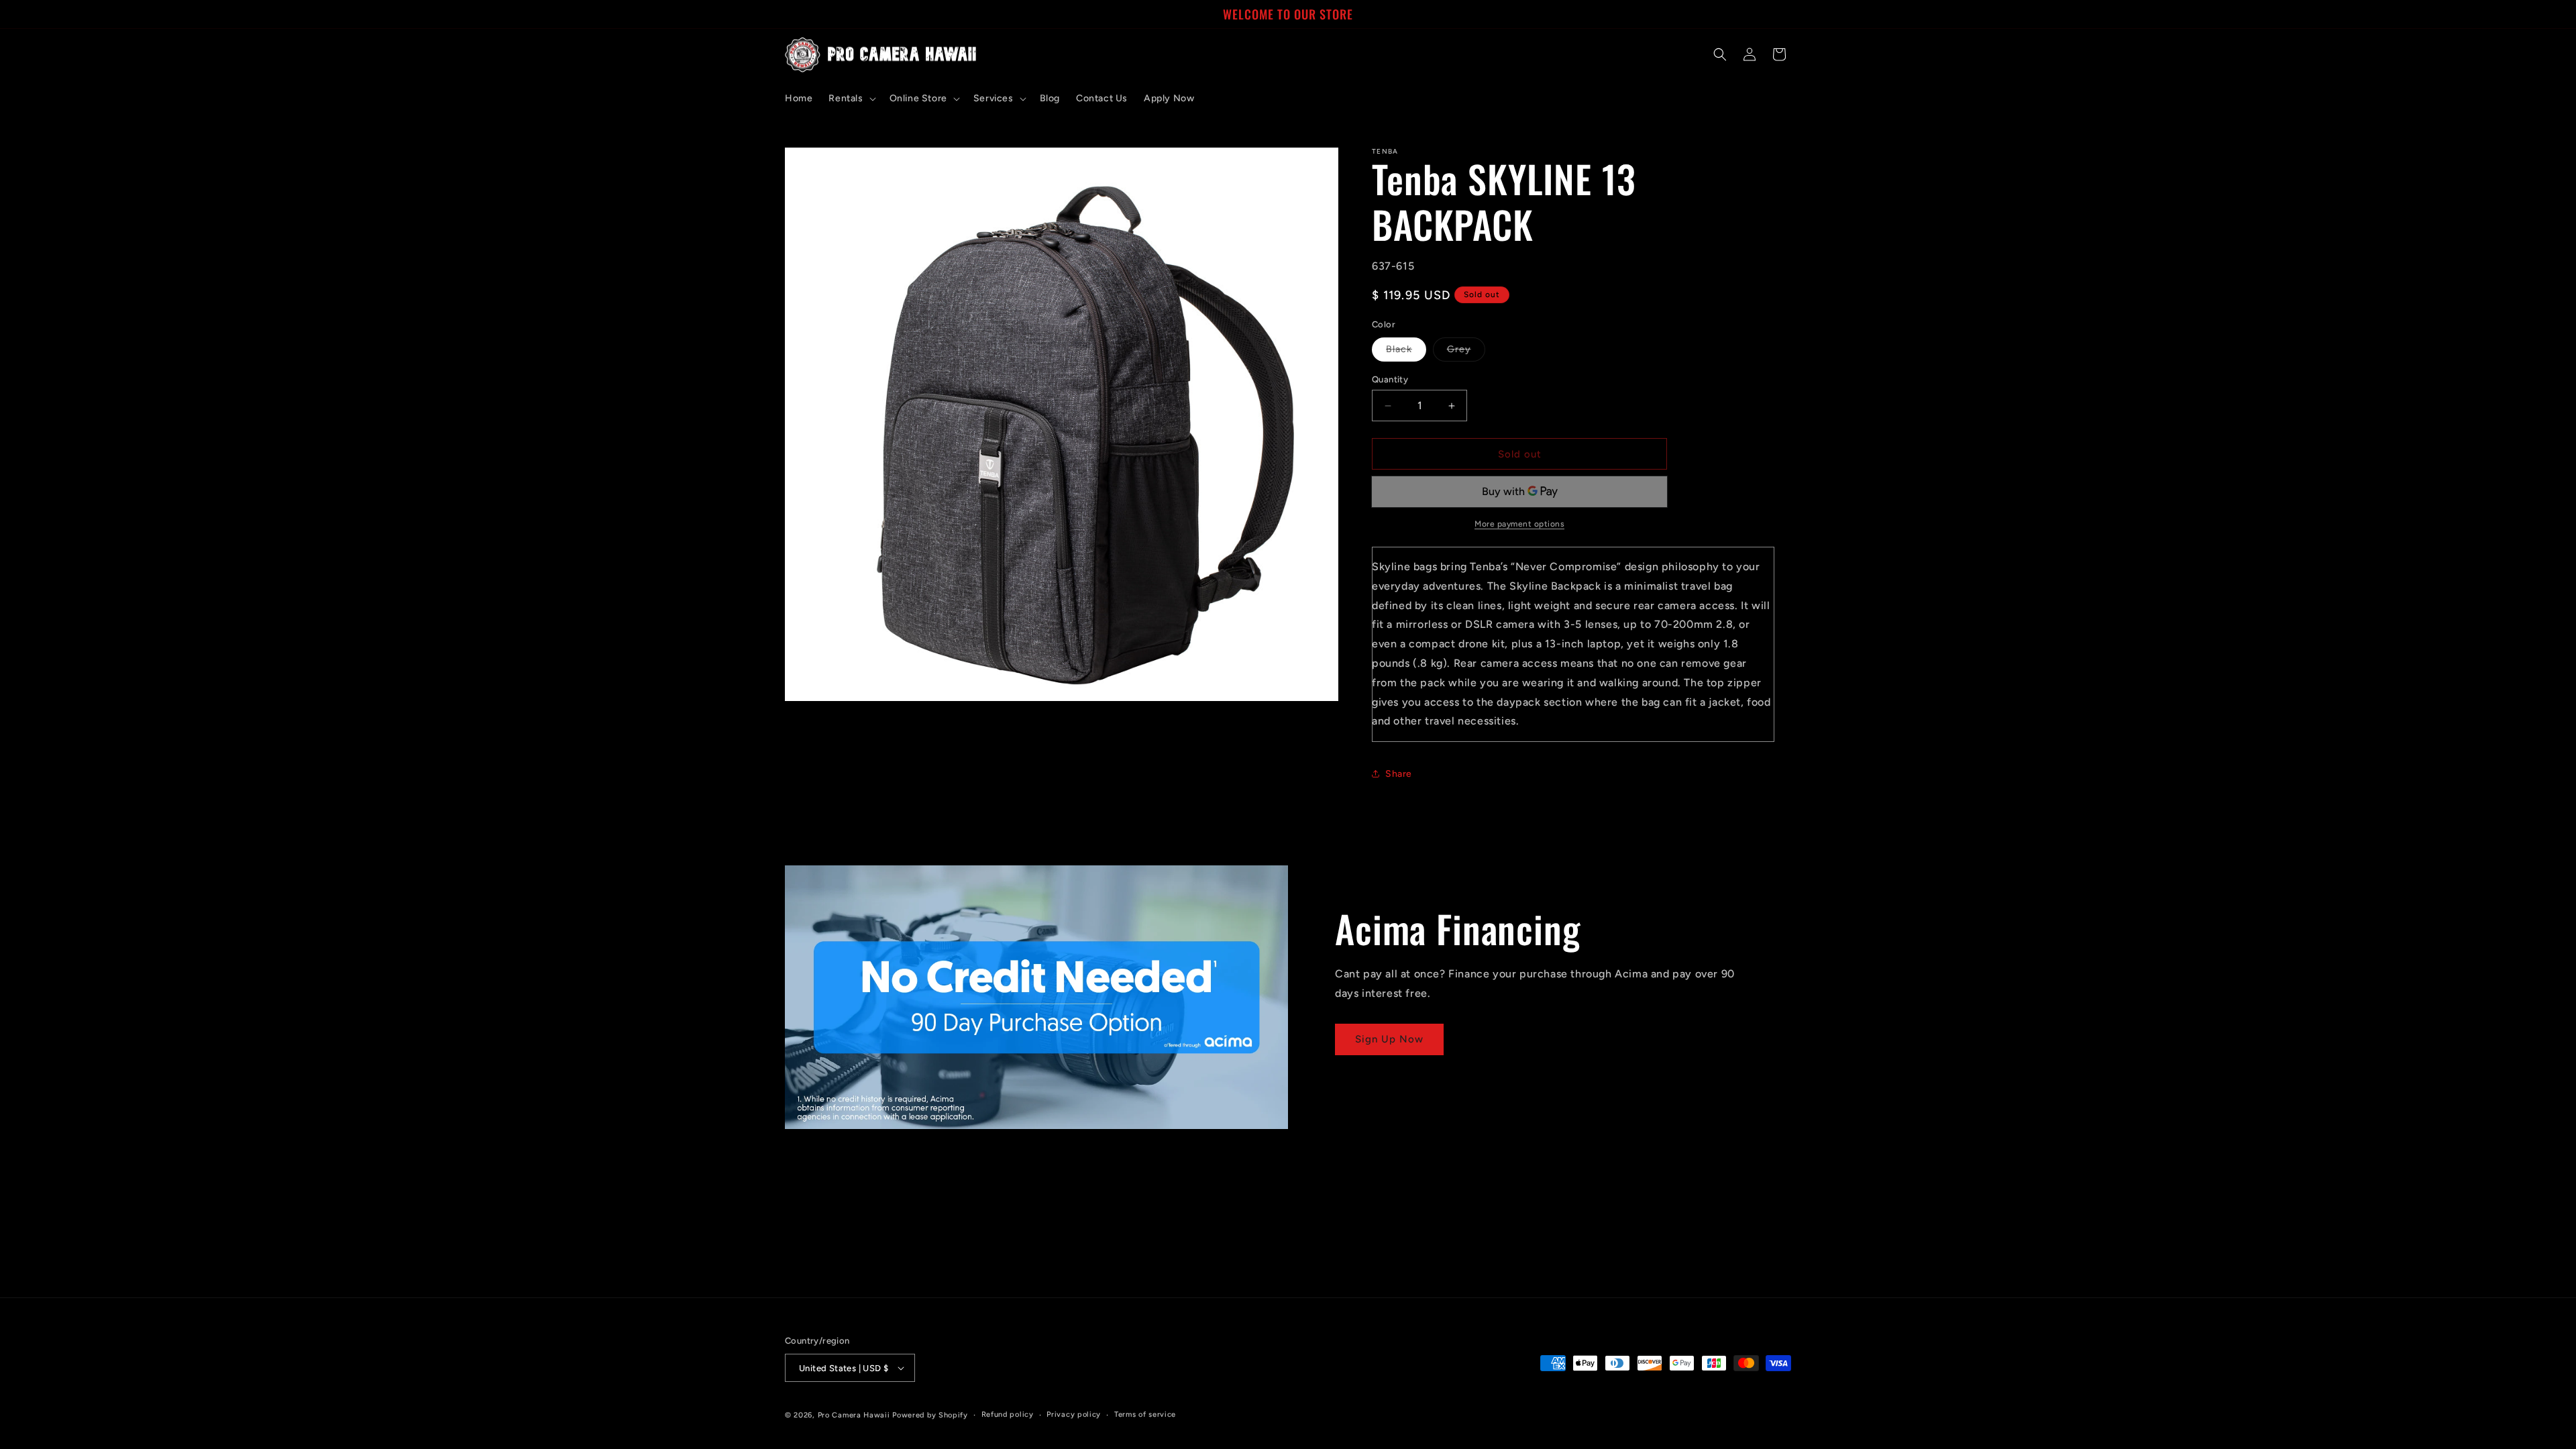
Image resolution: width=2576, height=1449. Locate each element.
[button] (851, 99)
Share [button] (1399, 774)
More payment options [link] (1519, 524)
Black (1406, 352)
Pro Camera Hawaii (854, 1415)
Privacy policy (1074, 1414)
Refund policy (1008, 1414)
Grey (1466, 352)
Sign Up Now (1389, 1039)
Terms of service (1145, 1414)
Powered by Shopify (930, 1415)
